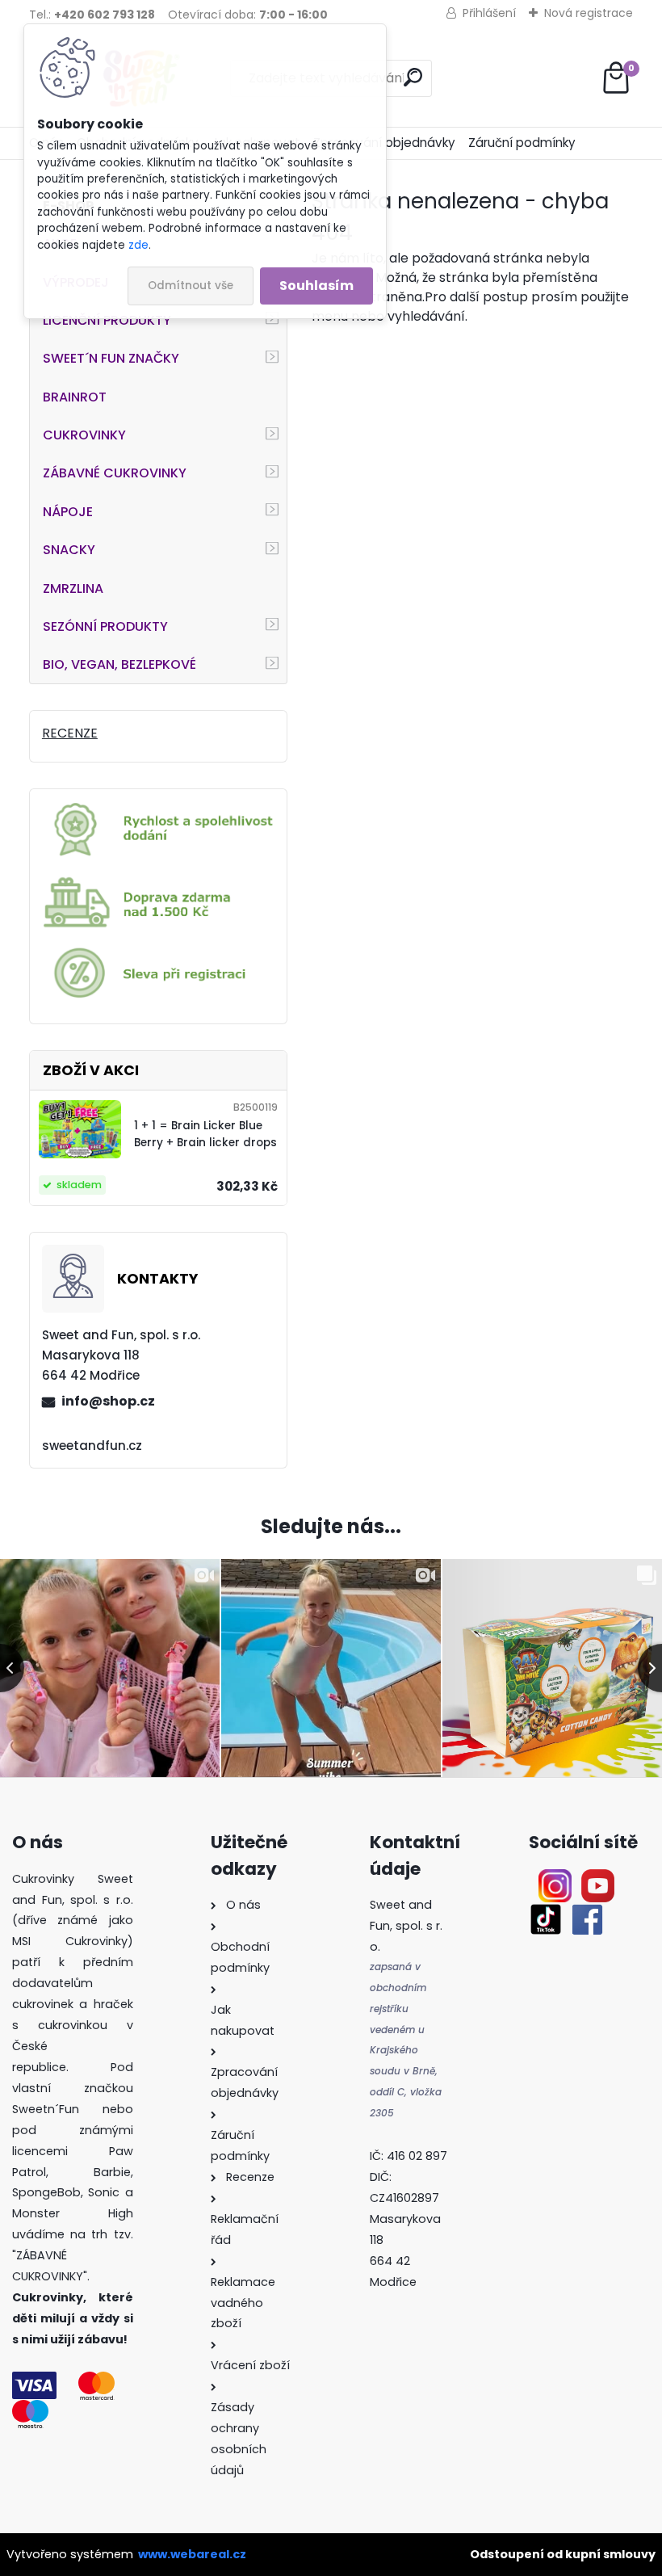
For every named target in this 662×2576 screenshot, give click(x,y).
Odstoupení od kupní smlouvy (563, 2554)
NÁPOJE (68, 512)
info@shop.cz (108, 1401)
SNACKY (69, 550)
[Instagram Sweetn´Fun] (555, 1879)
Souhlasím (316, 286)
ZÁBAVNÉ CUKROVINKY (115, 473)
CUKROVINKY (84, 435)
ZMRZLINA (73, 588)
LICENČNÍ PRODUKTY (107, 320)
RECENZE (70, 733)
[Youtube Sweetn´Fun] (598, 1879)
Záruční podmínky (522, 143)
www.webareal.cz (192, 2554)
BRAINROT (75, 397)
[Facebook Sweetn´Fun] (584, 1912)
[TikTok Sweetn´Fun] (546, 1912)
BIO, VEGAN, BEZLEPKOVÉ (119, 664)
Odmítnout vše (191, 286)
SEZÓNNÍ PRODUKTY (105, 626)
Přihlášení (489, 13)
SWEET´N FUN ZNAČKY (111, 358)
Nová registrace (589, 13)
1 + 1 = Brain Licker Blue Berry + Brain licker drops (205, 1134)
